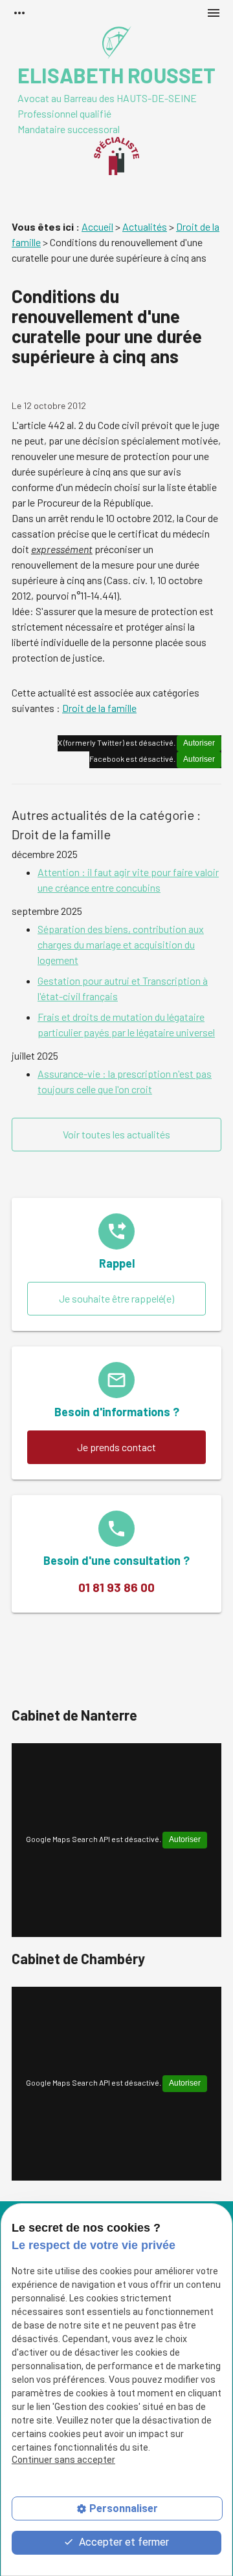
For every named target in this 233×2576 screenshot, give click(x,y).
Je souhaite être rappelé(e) (116, 1298)
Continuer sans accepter (63, 2460)
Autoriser (199, 743)
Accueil (97, 226)
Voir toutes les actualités (116, 1134)
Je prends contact (116, 1447)
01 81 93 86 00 (116, 1587)
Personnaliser (124, 2508)
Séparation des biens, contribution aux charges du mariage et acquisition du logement (121, 944)
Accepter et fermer (123, 2542)
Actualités (145, 226)
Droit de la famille (99, 708)
